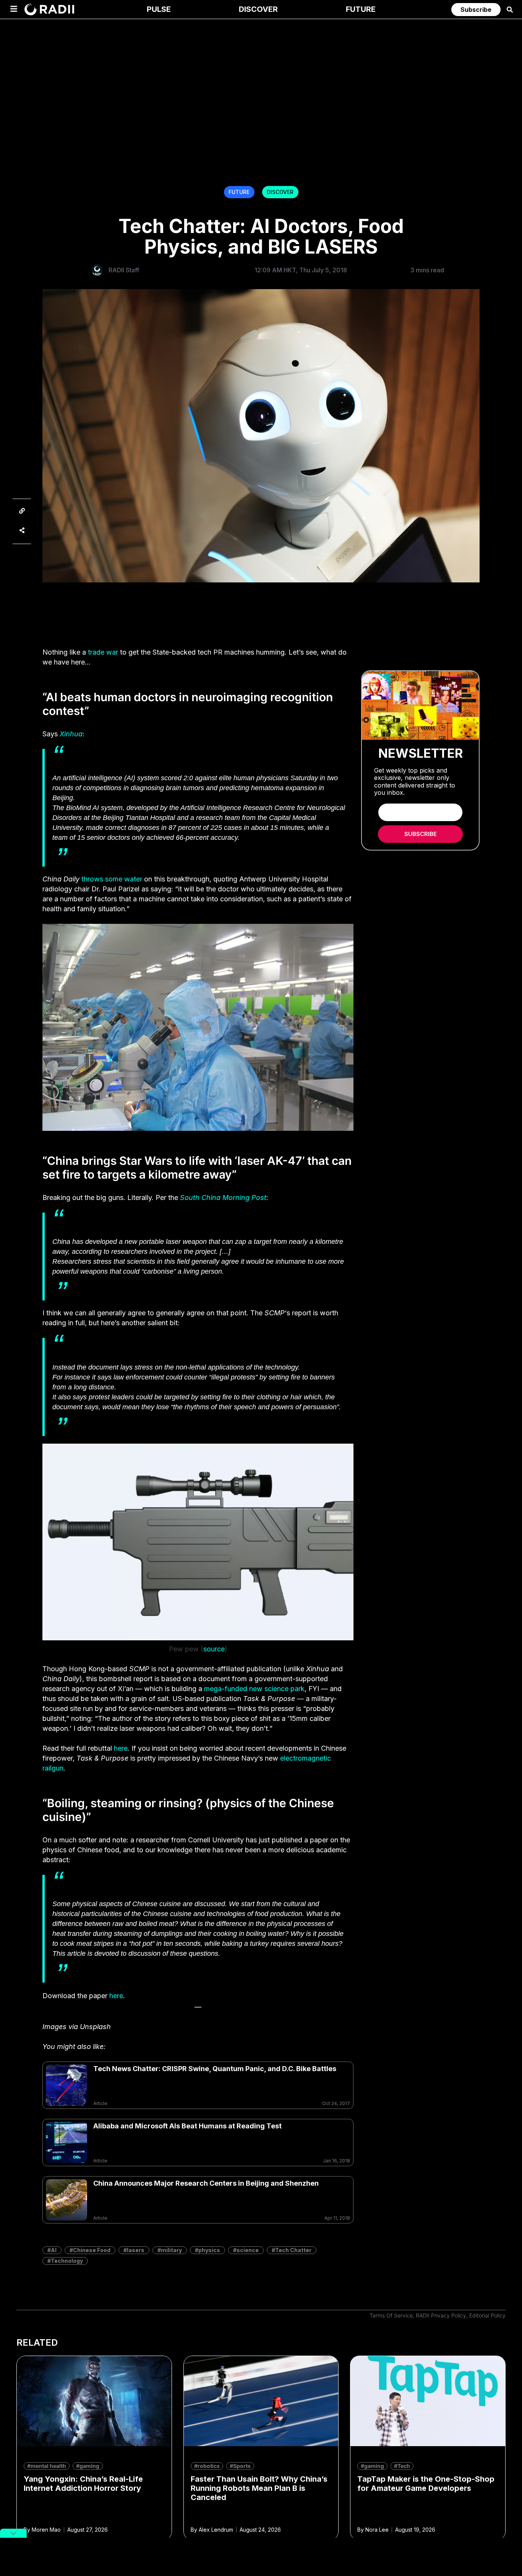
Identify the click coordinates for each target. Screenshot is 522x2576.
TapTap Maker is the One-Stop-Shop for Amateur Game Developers (426, 2484)
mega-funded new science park (254, 1689)
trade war (103, 652)
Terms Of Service (391, 2315)
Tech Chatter (293, 2250)
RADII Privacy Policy (441, 2315)
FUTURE (239, 192)
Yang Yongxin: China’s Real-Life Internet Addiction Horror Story (83, 2484)
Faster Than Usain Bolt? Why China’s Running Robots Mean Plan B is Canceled (259, 2488)
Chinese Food (92, 2250)
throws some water (112, 879)
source (214, 1649)
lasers (136, 2250)
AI (54, 2250)
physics (209, 2250)
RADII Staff (124, 270)
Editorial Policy (487, 2315)
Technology (67, 2261)
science (248, 2250)
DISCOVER (280, 192)
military (171, 2250)
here (121, 1748)
